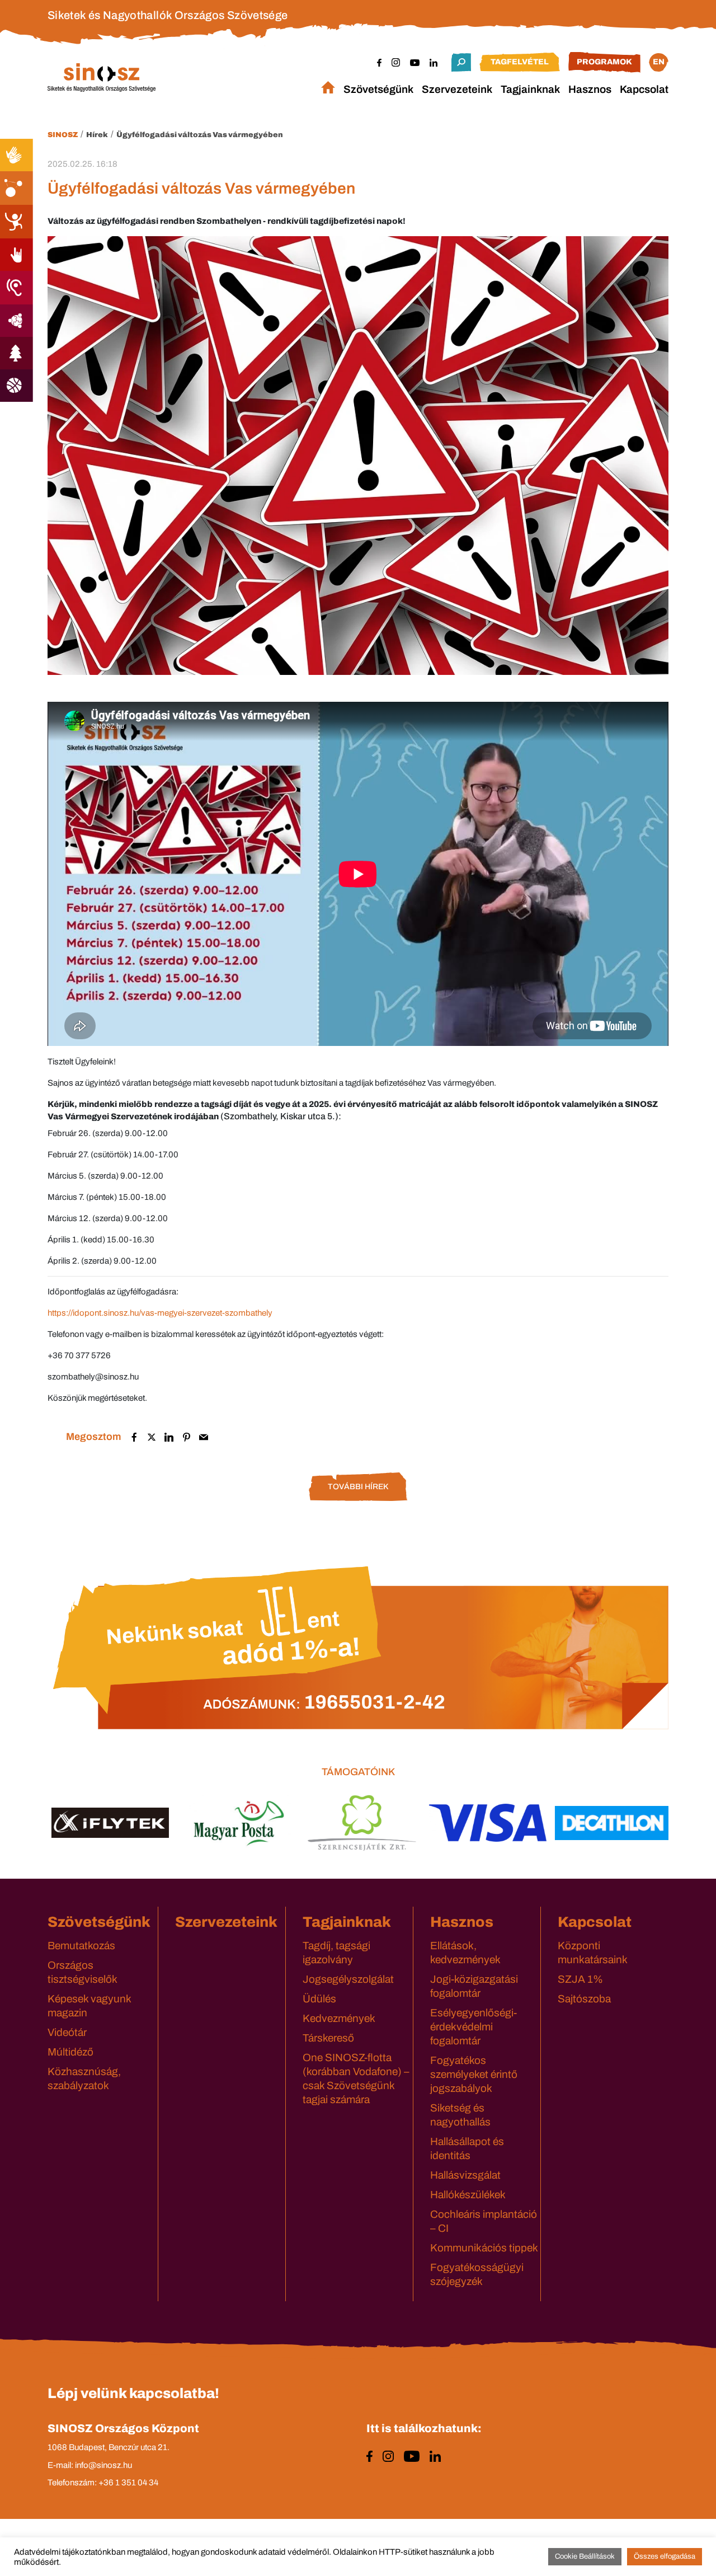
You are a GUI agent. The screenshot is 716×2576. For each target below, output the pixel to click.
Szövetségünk (378, 89)
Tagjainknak (530, 89)
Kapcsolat (644, 89)
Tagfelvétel (520, 62)
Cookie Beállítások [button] (585, 2556)
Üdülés (319, 1999)
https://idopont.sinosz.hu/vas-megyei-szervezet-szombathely (160, 1313)
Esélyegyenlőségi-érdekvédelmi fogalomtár (474, 2027)
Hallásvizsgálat (465, 2175)
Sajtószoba (584, 1999)
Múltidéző (70, 2052)
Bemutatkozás (81, 1946)
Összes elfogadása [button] (665, 2556)
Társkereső (328, 2038)
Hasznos (590, 89)
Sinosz (63, 135)
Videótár (67, 2032)
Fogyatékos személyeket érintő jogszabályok (474, 2074)
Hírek (97, 135)
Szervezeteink (457, 89)
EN (659, 62)
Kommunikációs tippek (484, 2248)
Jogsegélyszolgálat (348, 1979)
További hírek (358, 1487)
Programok (604, 62)
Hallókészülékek (468, 2195)
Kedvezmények (339, 2018)
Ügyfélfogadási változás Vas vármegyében (200, 135)
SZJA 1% (580, 1979)
